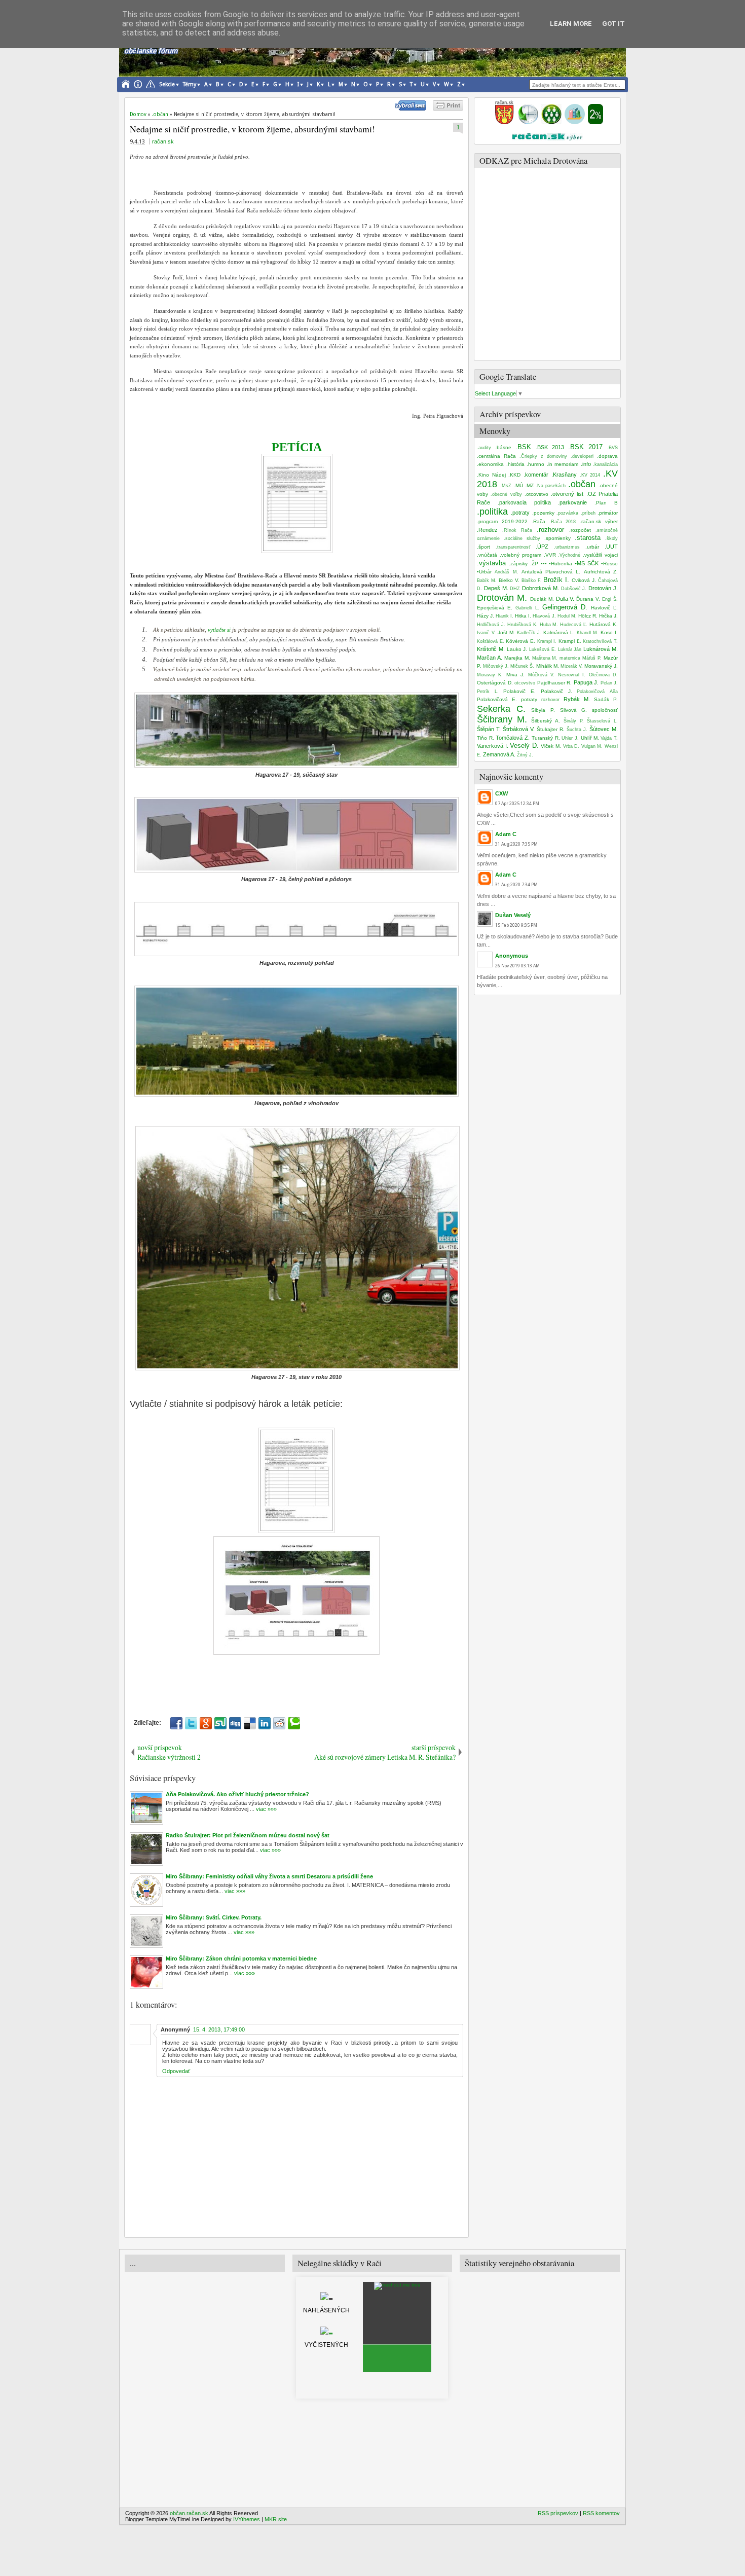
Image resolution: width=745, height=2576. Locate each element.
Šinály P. (574, 721)
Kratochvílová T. (600, 641)
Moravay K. (490, 675)
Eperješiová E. (495, 608)
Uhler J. (570, 738)
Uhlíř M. (590, 738)
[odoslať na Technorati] (294, 1723)
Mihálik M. (548, 666)
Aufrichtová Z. (601, 572)
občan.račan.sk (189, 2513)
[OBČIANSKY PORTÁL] (504, 122)
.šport (483, 547)
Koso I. (609, 632)
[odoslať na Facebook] (176, 1723)
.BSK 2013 (550, 447)
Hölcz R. (588, 616)
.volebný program (520, 555)
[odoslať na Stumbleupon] (220, 1723)
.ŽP (534, 564)
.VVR (550, 555)
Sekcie (167, 84)
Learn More (571, 24)
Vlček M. (551, 746)
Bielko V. (509, 580)
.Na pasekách (551, 486)
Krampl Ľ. (570, 641)
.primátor (608, 513)
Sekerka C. (501, 709)
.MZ (529, 485)
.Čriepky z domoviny (543, 456)
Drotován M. (502, 598)
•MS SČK (587, 563)
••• (544, 564)
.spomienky (557, 538)
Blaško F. (532, 580)
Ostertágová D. (495, 683)
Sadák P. (606, 699)
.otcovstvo (536, 494)
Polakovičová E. (497, 699)
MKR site (276, 2519)
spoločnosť (605, 710)
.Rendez (487, 530)
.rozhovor (550, 530)
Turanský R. (546, 738)
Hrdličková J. (491, 625)
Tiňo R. (486, 738)
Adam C (506, 834)
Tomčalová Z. (513, 738)
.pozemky (543, 513)
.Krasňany (564, 475)
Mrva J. (515, 675)
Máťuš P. (592, 658)
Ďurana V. (588, 599)
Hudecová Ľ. (574, 625)
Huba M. (549, 625)
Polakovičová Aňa (597, 692)
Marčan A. (490, 658)
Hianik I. (505, 616)
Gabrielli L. (527, 608)
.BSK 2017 (585, 447)
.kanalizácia (605, 464)
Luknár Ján (570, 649)
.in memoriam (563, 464)
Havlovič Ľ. (604, 608)
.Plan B (606, 503)
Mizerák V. (572, 666)
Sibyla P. (543, 710)
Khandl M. (588, 633)
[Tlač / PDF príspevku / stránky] (448, 108)
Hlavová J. (544, 616)
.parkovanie (572, 502)
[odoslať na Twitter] (191, 1723)
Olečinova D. (603, 675)
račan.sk (163, 141)
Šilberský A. (546, 721)
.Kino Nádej (491, 475)
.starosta (588, 538)
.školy (611, 538)
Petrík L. (488, 692)
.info (586, 464)
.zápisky (518, 564)
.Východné (569, 555)
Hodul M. (567, 616)
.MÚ (518, 485)
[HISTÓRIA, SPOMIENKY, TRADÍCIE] (528, 122)
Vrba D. (571, 746)
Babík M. (487, 580)
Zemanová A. (499, 754)
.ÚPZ (542, 547)
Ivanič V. (486, 633)
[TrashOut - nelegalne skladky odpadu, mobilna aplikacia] (397, 2285)
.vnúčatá (487, 555)
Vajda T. (609, 738)
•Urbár (484, 572)
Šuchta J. (577, 730)
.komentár (536, 475)
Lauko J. (517, 649)
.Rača (538, 521)
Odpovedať (176, 2071)
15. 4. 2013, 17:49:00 (219, 2029)
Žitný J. (525, 755)
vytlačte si (219, 630)
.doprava (607, 456)
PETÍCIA (297, 447)
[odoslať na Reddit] (279, 1723)
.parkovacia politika (524, 502)
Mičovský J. (496, 666)
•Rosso (609, 564)
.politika (492, 512)
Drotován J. (603, 588)
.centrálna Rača (496, 456)
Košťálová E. (491, 641)
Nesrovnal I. (572, 675)
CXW (501, 793)
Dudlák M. (542, 599)
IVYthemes (247, 2519)
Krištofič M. (491, 649)
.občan (582, 484)
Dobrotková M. (541, 588)
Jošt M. (506, 632)
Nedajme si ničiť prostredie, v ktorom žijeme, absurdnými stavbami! (252, 129)
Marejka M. (517, 658)
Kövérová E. (520, 641)
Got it (613, 24)
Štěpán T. (489, 729)
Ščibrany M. (502, 719)
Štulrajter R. (551, 729)
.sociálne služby (522, 538)
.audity (484, 448)
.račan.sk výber (599, 521)
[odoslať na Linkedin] (265, 1723)
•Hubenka (561, 564)
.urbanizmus (567, 547)
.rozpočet (580, 530)
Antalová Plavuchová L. (551, 572)
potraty (529, 699)
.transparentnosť (513, 547)
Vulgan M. (592, 746)
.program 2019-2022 (502, 521)
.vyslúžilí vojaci (600, 555)
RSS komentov (601, 2513)
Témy (190, 84)
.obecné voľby (506, 494)
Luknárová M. (601, 649)
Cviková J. (584, 580)
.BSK (523, 447)
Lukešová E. (543, 649)
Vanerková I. (493, 746)
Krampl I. (547, 641)
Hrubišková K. (523, 625)
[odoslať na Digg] (235, 1723)
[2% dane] (595, 122)
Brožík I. (556, 580)
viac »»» (266, 1809)
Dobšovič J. (574, 589)
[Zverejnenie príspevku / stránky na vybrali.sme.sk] (413, 108)
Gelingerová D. (565, 607)
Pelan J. (609, 683)
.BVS (612, 448)
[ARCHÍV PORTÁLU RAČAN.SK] (575, 122)
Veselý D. (524, 746)
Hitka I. (523, 616)
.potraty (520, 513)
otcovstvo (525, 683)
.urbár (592, 547)
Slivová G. (574, 710)
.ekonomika (490, 464)
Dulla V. (565, 599)
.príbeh (588, 513)
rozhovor (550, 700)
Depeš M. (496, 588)
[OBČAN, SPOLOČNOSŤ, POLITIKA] (551, 122)
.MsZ (506, 486)
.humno (535, 464)
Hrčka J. (608, 616)
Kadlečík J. (529, 633)
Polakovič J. (556, 691)
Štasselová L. (602, 721)
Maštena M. (545, 658)
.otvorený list (567, 494)
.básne (503, 447)
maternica (570, 658)
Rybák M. (577, 699)
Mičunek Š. (522, 666)
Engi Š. (610, 599)
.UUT (611, 547)
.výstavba (491, 563)
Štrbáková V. (519, 729)
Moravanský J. (601, 666)
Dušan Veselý (513, 915)
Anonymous (512, 956)
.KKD (514, 475)
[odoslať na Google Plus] (206, 1723)
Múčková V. (541, 675)
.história (515, 464)
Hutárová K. (604, 624)
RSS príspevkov (558, 2513)
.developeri (582, 456)
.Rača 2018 (563, 522)
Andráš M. (506, 572)
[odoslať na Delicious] (250, 1723)
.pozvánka (567, 513)
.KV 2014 (590, 475)
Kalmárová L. (559, 632)
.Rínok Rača (517, 530)
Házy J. (486, 616)
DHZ (515, 589)
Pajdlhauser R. (555, 683)
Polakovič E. (519, 691)
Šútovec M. (604, 729)
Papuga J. (586, 682)
